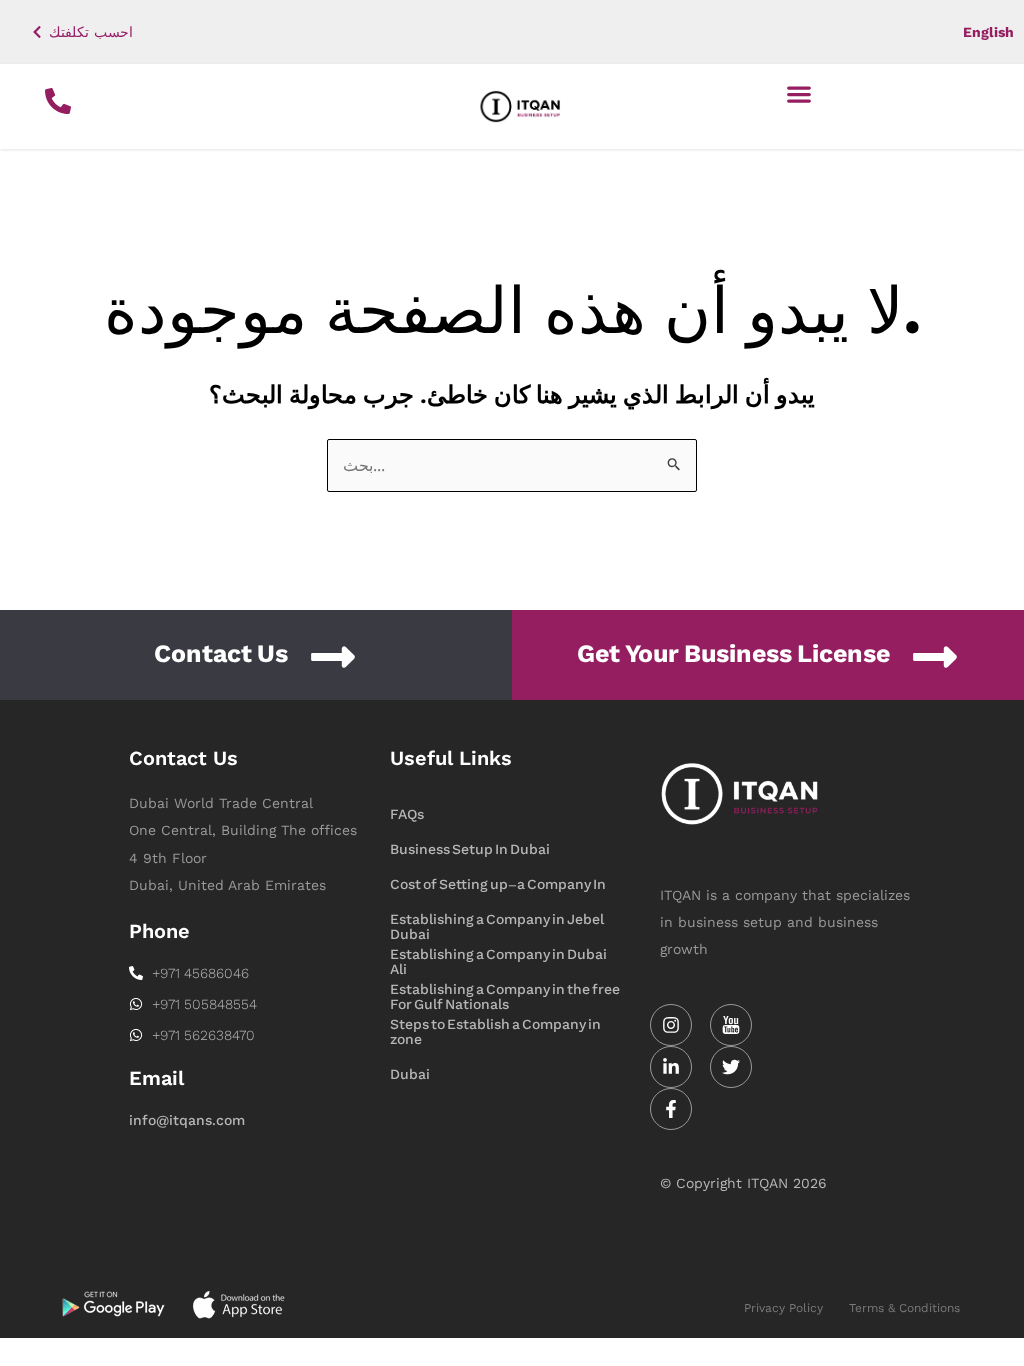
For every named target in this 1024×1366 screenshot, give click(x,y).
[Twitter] (731, 1067)
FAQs (407, 814)
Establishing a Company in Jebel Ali (497, 921)
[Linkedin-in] (671, 1067)
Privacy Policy (783, 1308)
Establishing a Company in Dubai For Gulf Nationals (498, 956)
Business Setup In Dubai (470, 849)
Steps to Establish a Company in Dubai (495, 1026)
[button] (799, 93)
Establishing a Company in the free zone (505, 991)
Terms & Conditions (904, 1308)
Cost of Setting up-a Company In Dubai (498, 886)
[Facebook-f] (671, 1109)
